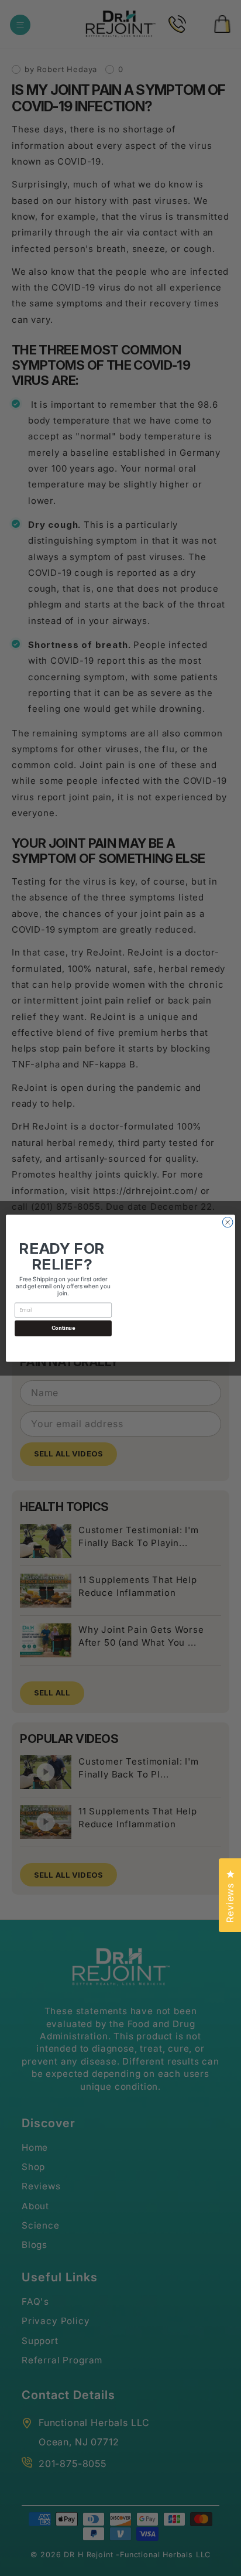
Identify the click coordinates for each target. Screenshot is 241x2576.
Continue (63, 1328)
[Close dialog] (228, 1222)
